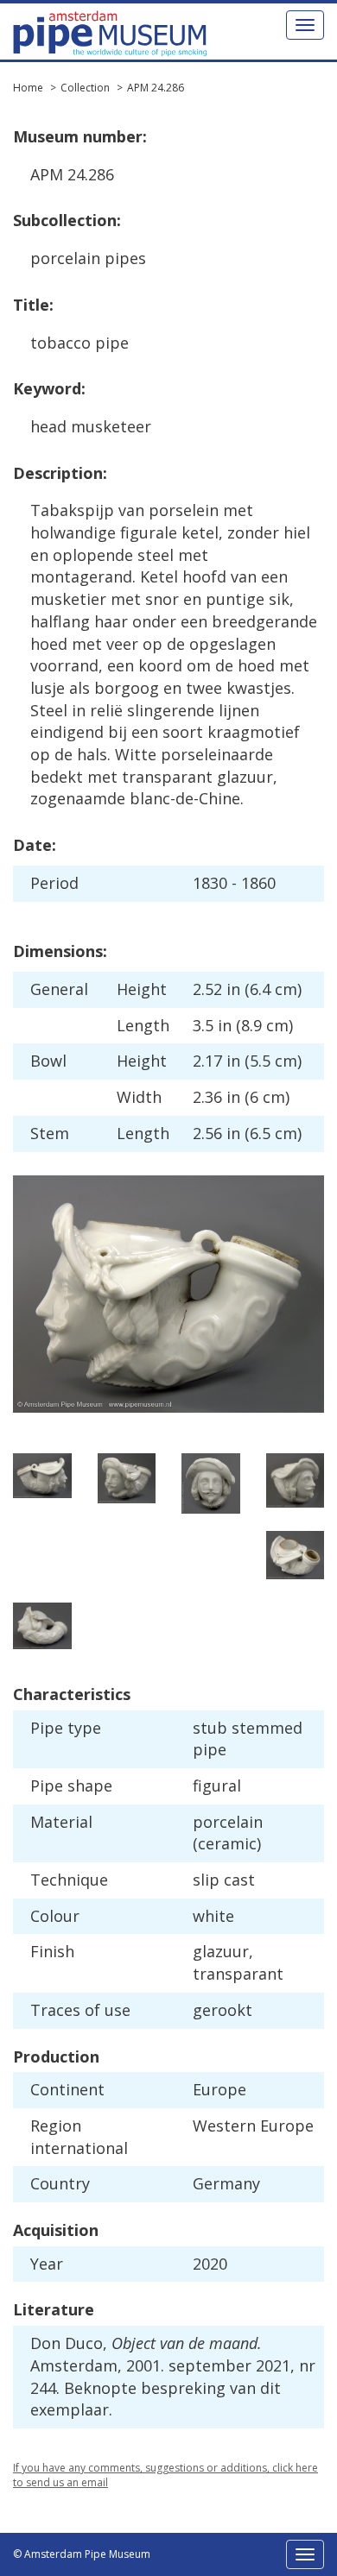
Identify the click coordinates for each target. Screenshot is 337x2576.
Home (28, 88)
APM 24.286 (156, 88)
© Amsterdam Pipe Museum (82, 2554)
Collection (85, 88)
